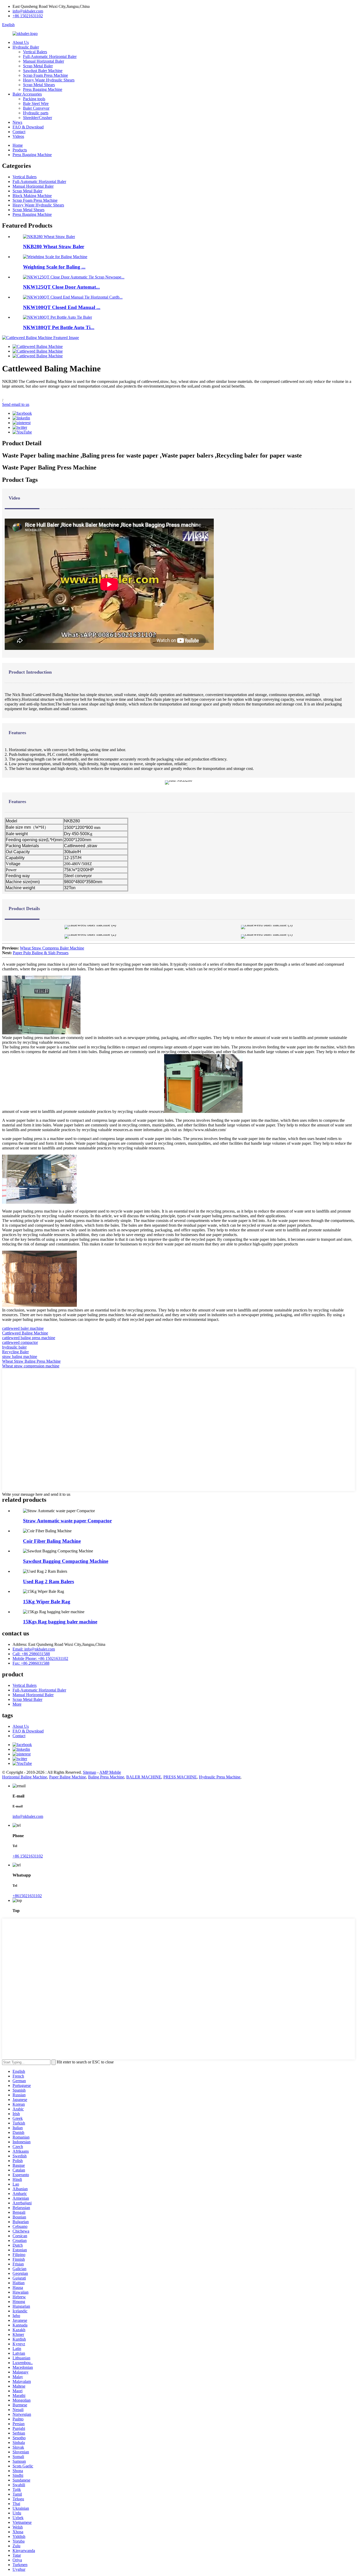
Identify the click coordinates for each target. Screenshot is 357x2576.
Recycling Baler (15, 1352)
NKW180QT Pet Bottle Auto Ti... (59, 327)
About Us (21, 42)
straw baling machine (20, 1357)
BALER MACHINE (144, 1777)
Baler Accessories (27, 94)
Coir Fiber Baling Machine (52, 1541)
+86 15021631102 (28, 16)
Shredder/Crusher (38, 118)
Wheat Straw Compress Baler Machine (52, 948)
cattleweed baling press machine (29, 1338)
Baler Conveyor (36, 108)
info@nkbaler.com (28, 11)
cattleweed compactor (20, 1342)
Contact (19, 132)
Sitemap (90, 1772)
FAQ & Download (28, 127)
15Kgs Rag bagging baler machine (60, 1622)
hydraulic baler (14, 1347)
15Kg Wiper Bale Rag (47, 1602)
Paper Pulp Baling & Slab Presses (41, 953)
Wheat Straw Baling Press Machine (31, 1361)
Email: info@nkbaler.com (34, 1649)
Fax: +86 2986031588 (31, 1663)
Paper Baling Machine (68, 1777)
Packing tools (34, 99)
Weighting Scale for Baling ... (54, 267)
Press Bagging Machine (43, 89)
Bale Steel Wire (36, 103)
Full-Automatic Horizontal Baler (50, 57)
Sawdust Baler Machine (43, 71)
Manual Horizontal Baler (44, 61)
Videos (18, 136)
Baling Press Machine (106, 1777)
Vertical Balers (35, 52)
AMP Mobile (110, 1772)
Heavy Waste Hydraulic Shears (49, 80)
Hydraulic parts (36, 113)
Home (18, 145)
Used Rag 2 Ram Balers (48, 1581)
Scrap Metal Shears (39, 85)
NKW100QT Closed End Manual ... (62, 307)
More (17, 1704)
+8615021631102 (27, 1896)
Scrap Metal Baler (38, 66)
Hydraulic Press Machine (220, 1777)
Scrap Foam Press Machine (45, 75)
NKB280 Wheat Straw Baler (54, 247)
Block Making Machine (32, 196)
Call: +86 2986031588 (31, 1654)
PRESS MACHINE (180, 1777)
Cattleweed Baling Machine (25, 1333)
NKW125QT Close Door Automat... (61, 287)
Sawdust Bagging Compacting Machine (66, 1561)
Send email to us (16, 404)
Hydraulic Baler (26, 47)
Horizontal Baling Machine (25, 1777)
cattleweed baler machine (23, 1328)
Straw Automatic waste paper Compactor (67, 1521)
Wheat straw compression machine (31, 1366)
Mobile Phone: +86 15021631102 (40, 1658)
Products (20, 150)
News (17, 122)
